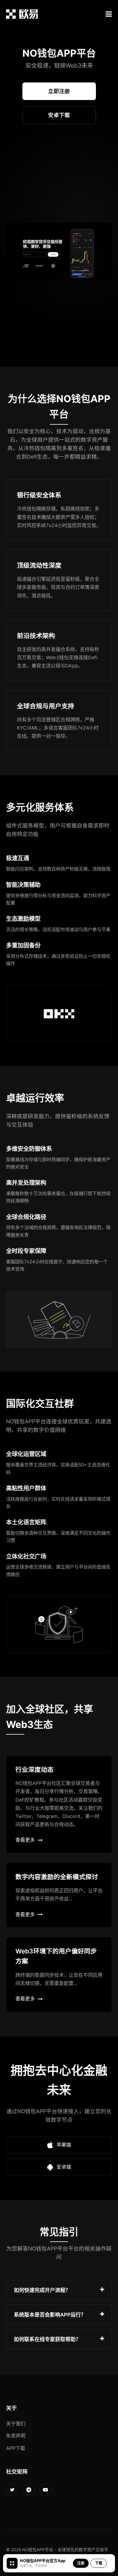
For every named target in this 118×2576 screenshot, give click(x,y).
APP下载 (16, 2448)
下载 (99, 2563)
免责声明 (16, 2436)
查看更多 (25, 1840)
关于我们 (16, 2424)
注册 (81, 2563)
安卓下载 (59, 115)
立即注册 (59, 91)
